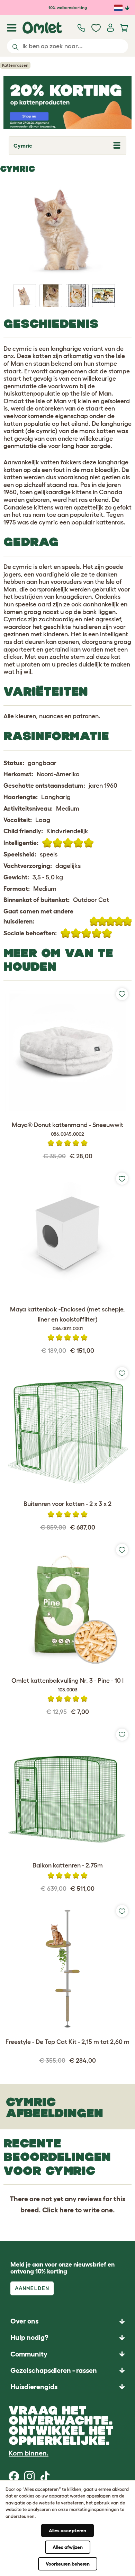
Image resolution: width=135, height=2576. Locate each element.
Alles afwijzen (68, 2547)
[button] (67, 2387)
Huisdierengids (34, 2387)
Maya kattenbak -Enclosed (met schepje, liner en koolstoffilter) (67, 1319)
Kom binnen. (29, 2453)
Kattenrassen (15, 65)
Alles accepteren (67, 2531)
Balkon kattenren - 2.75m (68, 1865)
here (67, 2210)
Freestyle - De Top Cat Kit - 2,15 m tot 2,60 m (67, 2042)
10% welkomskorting (68, 7)
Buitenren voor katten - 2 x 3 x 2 (67, 1504)
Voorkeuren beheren (68, 2564)
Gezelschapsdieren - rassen (54, 2370)
